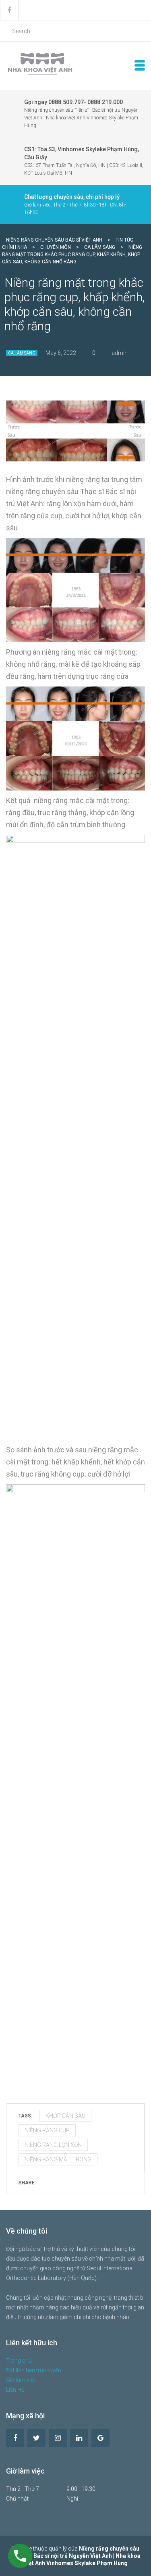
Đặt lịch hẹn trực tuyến (34, 2370)
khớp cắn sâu (65, 2116)
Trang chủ (19, 2361)
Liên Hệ (15, 2390)
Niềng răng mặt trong (58, 2159)
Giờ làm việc (21, 2380)
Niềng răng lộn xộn (53, 2145)
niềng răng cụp (47, 2130)
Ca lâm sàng (22, 353)
